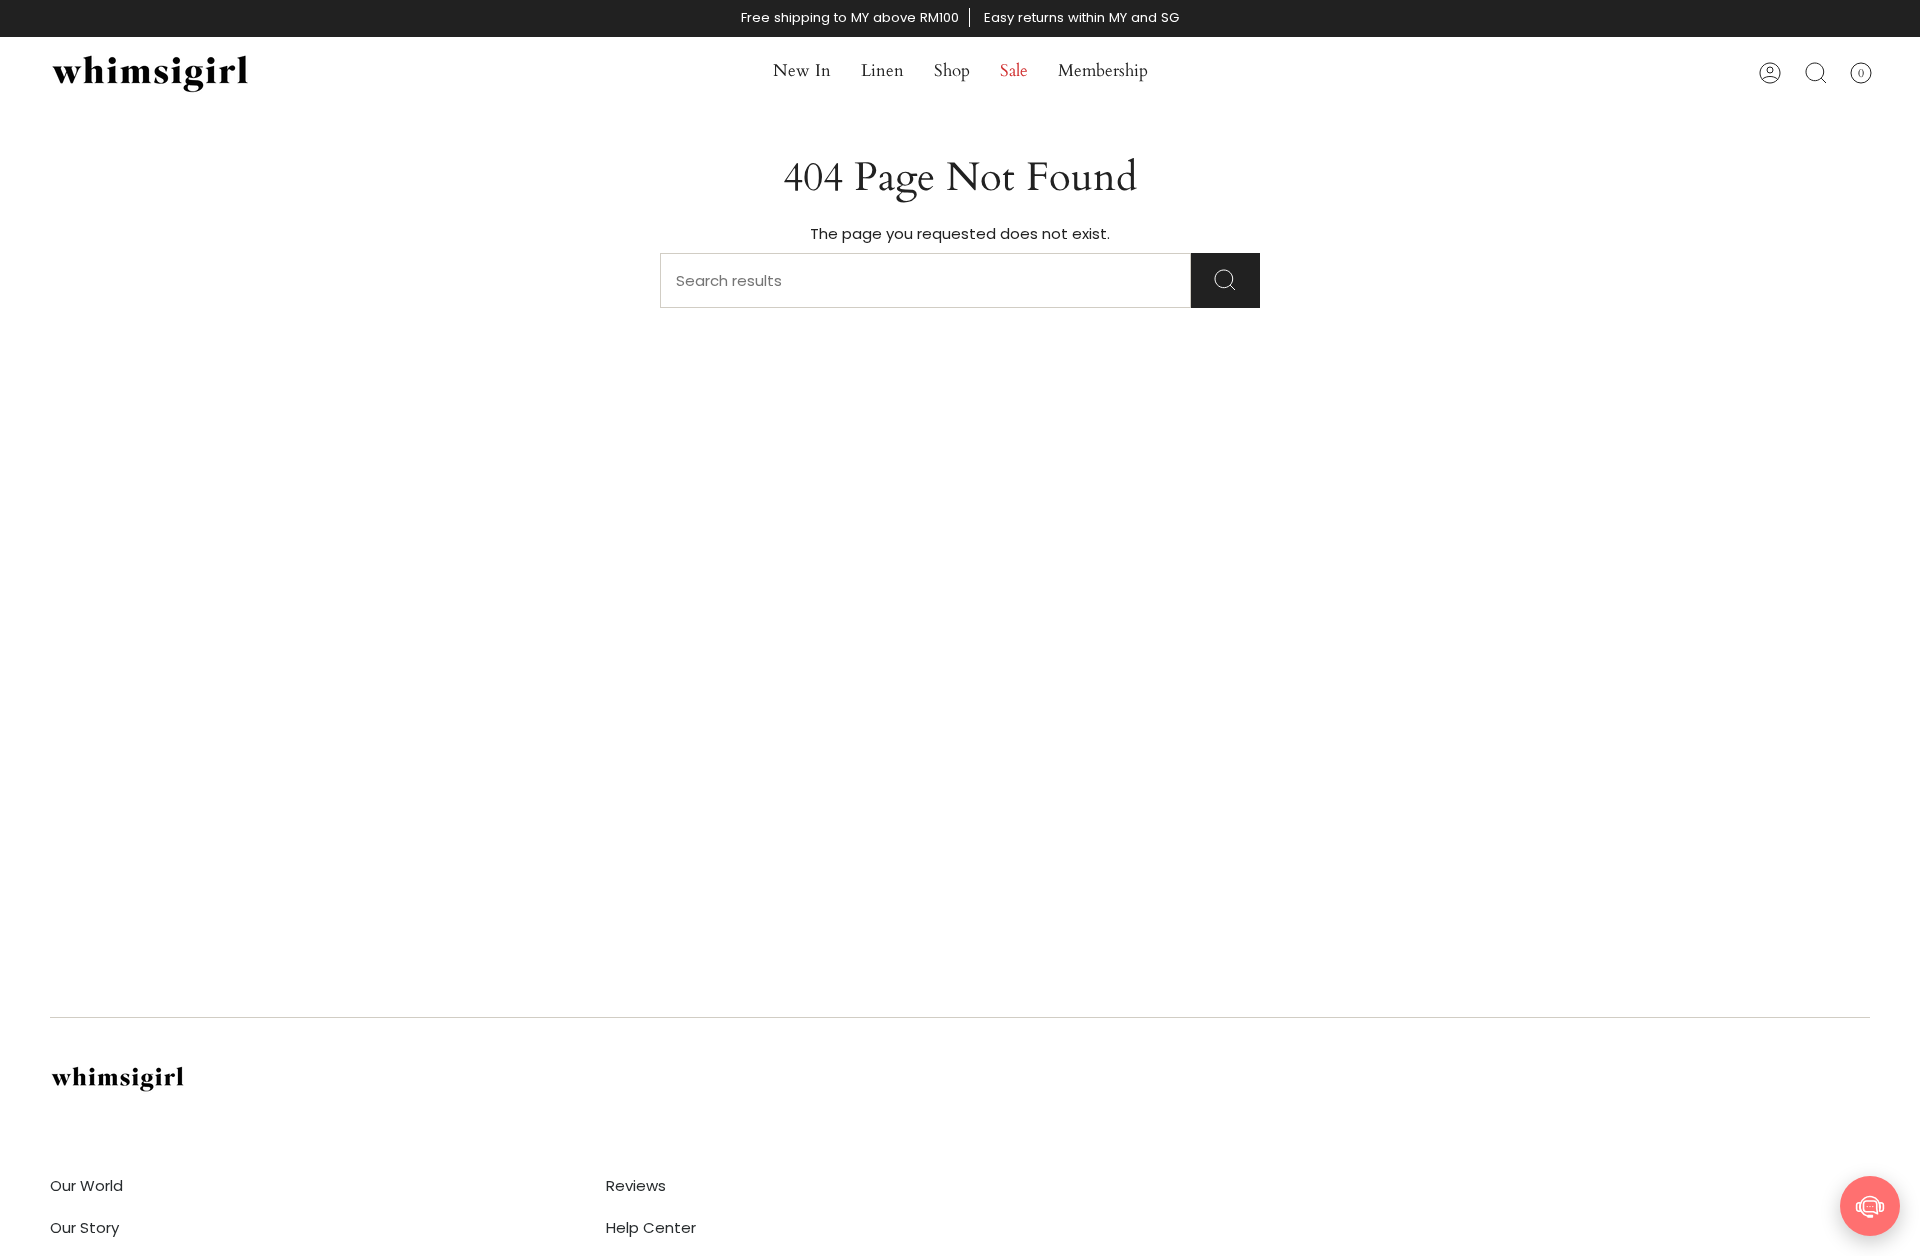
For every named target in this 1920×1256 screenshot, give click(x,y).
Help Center (651, 1227)
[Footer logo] (117, 1078)
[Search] (1225, 280)
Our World (86, 1185)
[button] (802, 73)
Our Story (84, 1227)
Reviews (636, 1185)
